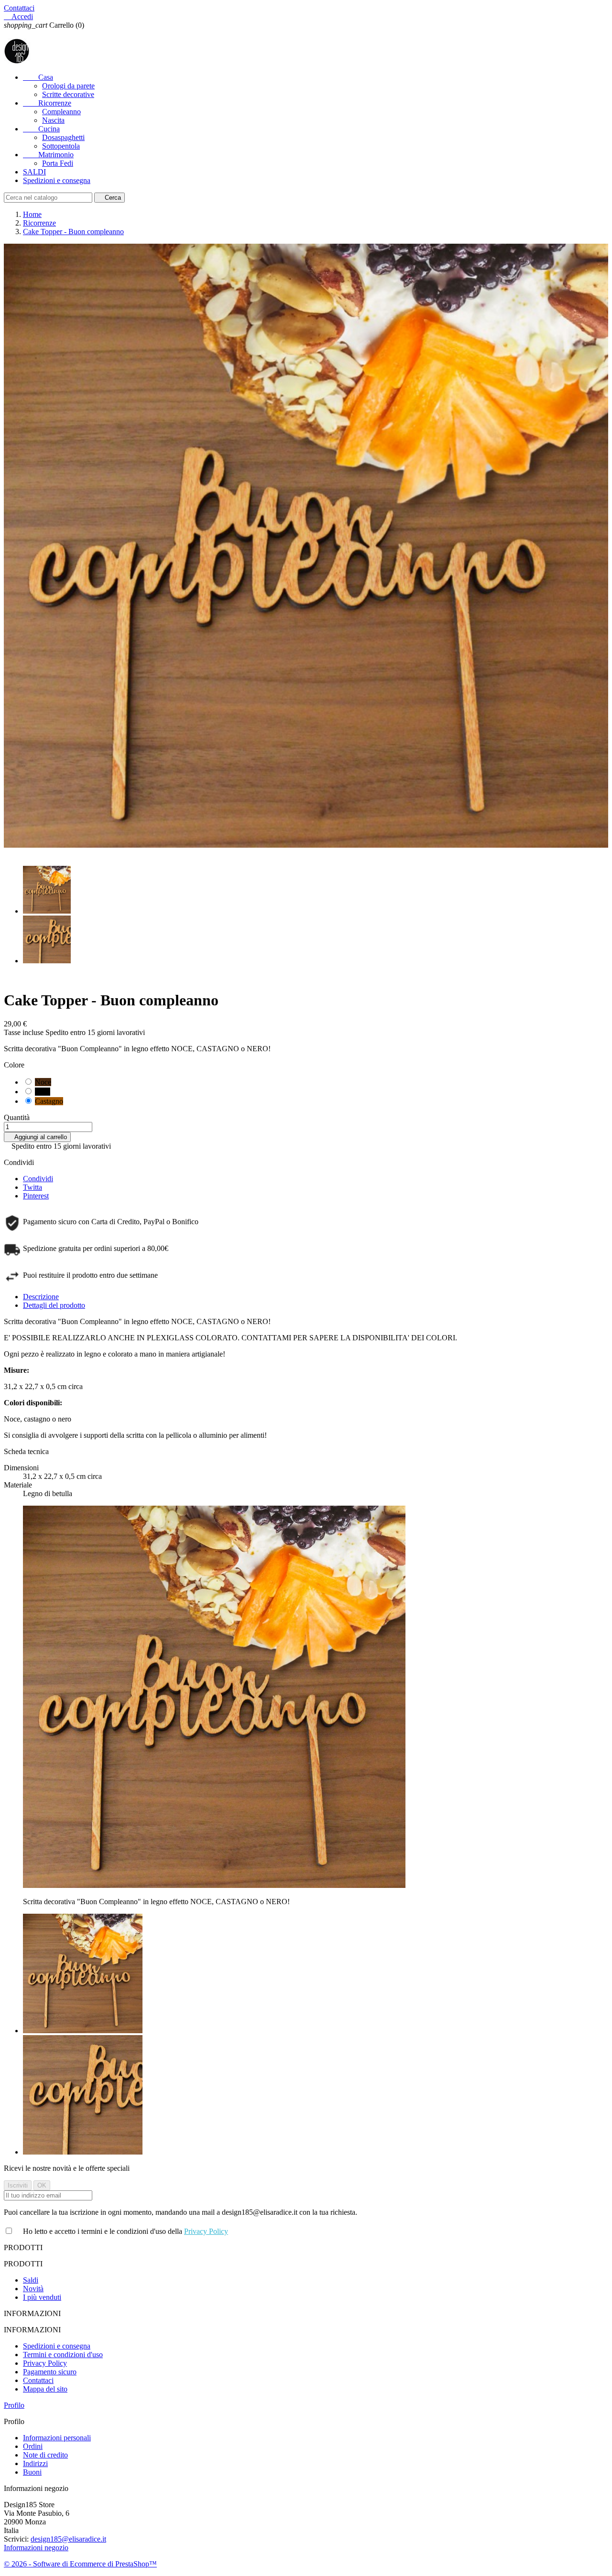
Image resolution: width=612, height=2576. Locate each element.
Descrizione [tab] (41, 1297)
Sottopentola (61, 146)
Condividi (38, 1179)
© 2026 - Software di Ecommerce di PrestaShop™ (80, 2564)
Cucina (41, 129)
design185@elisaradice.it (68, 2539)
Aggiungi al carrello (37, 1137)
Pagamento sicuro (50, 2372)
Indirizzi (35, 2463)
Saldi (31, 2280)
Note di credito (45, 2455)
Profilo (14, 2405)
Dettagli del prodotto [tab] (54, 1305)
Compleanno (61, 112)
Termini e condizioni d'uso (63, 2355)
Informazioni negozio (36, 2548)
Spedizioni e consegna (57, 180)
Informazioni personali (57, 2438)
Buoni (32, 2472)
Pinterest (36, 1196)
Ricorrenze (47, 103)
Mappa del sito (45, 2389)
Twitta (33, 1187)
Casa (38, 77)
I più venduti (42, 2297)
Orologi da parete (68, 86)
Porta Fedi (58, 163)
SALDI (34, 172)
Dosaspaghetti (63, 137)
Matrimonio (48, 155)
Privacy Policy (206, 2231)
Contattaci (19, 8)
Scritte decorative (68, 94)
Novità (33, 2289)
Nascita (53, 120)
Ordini (33, 2446)
